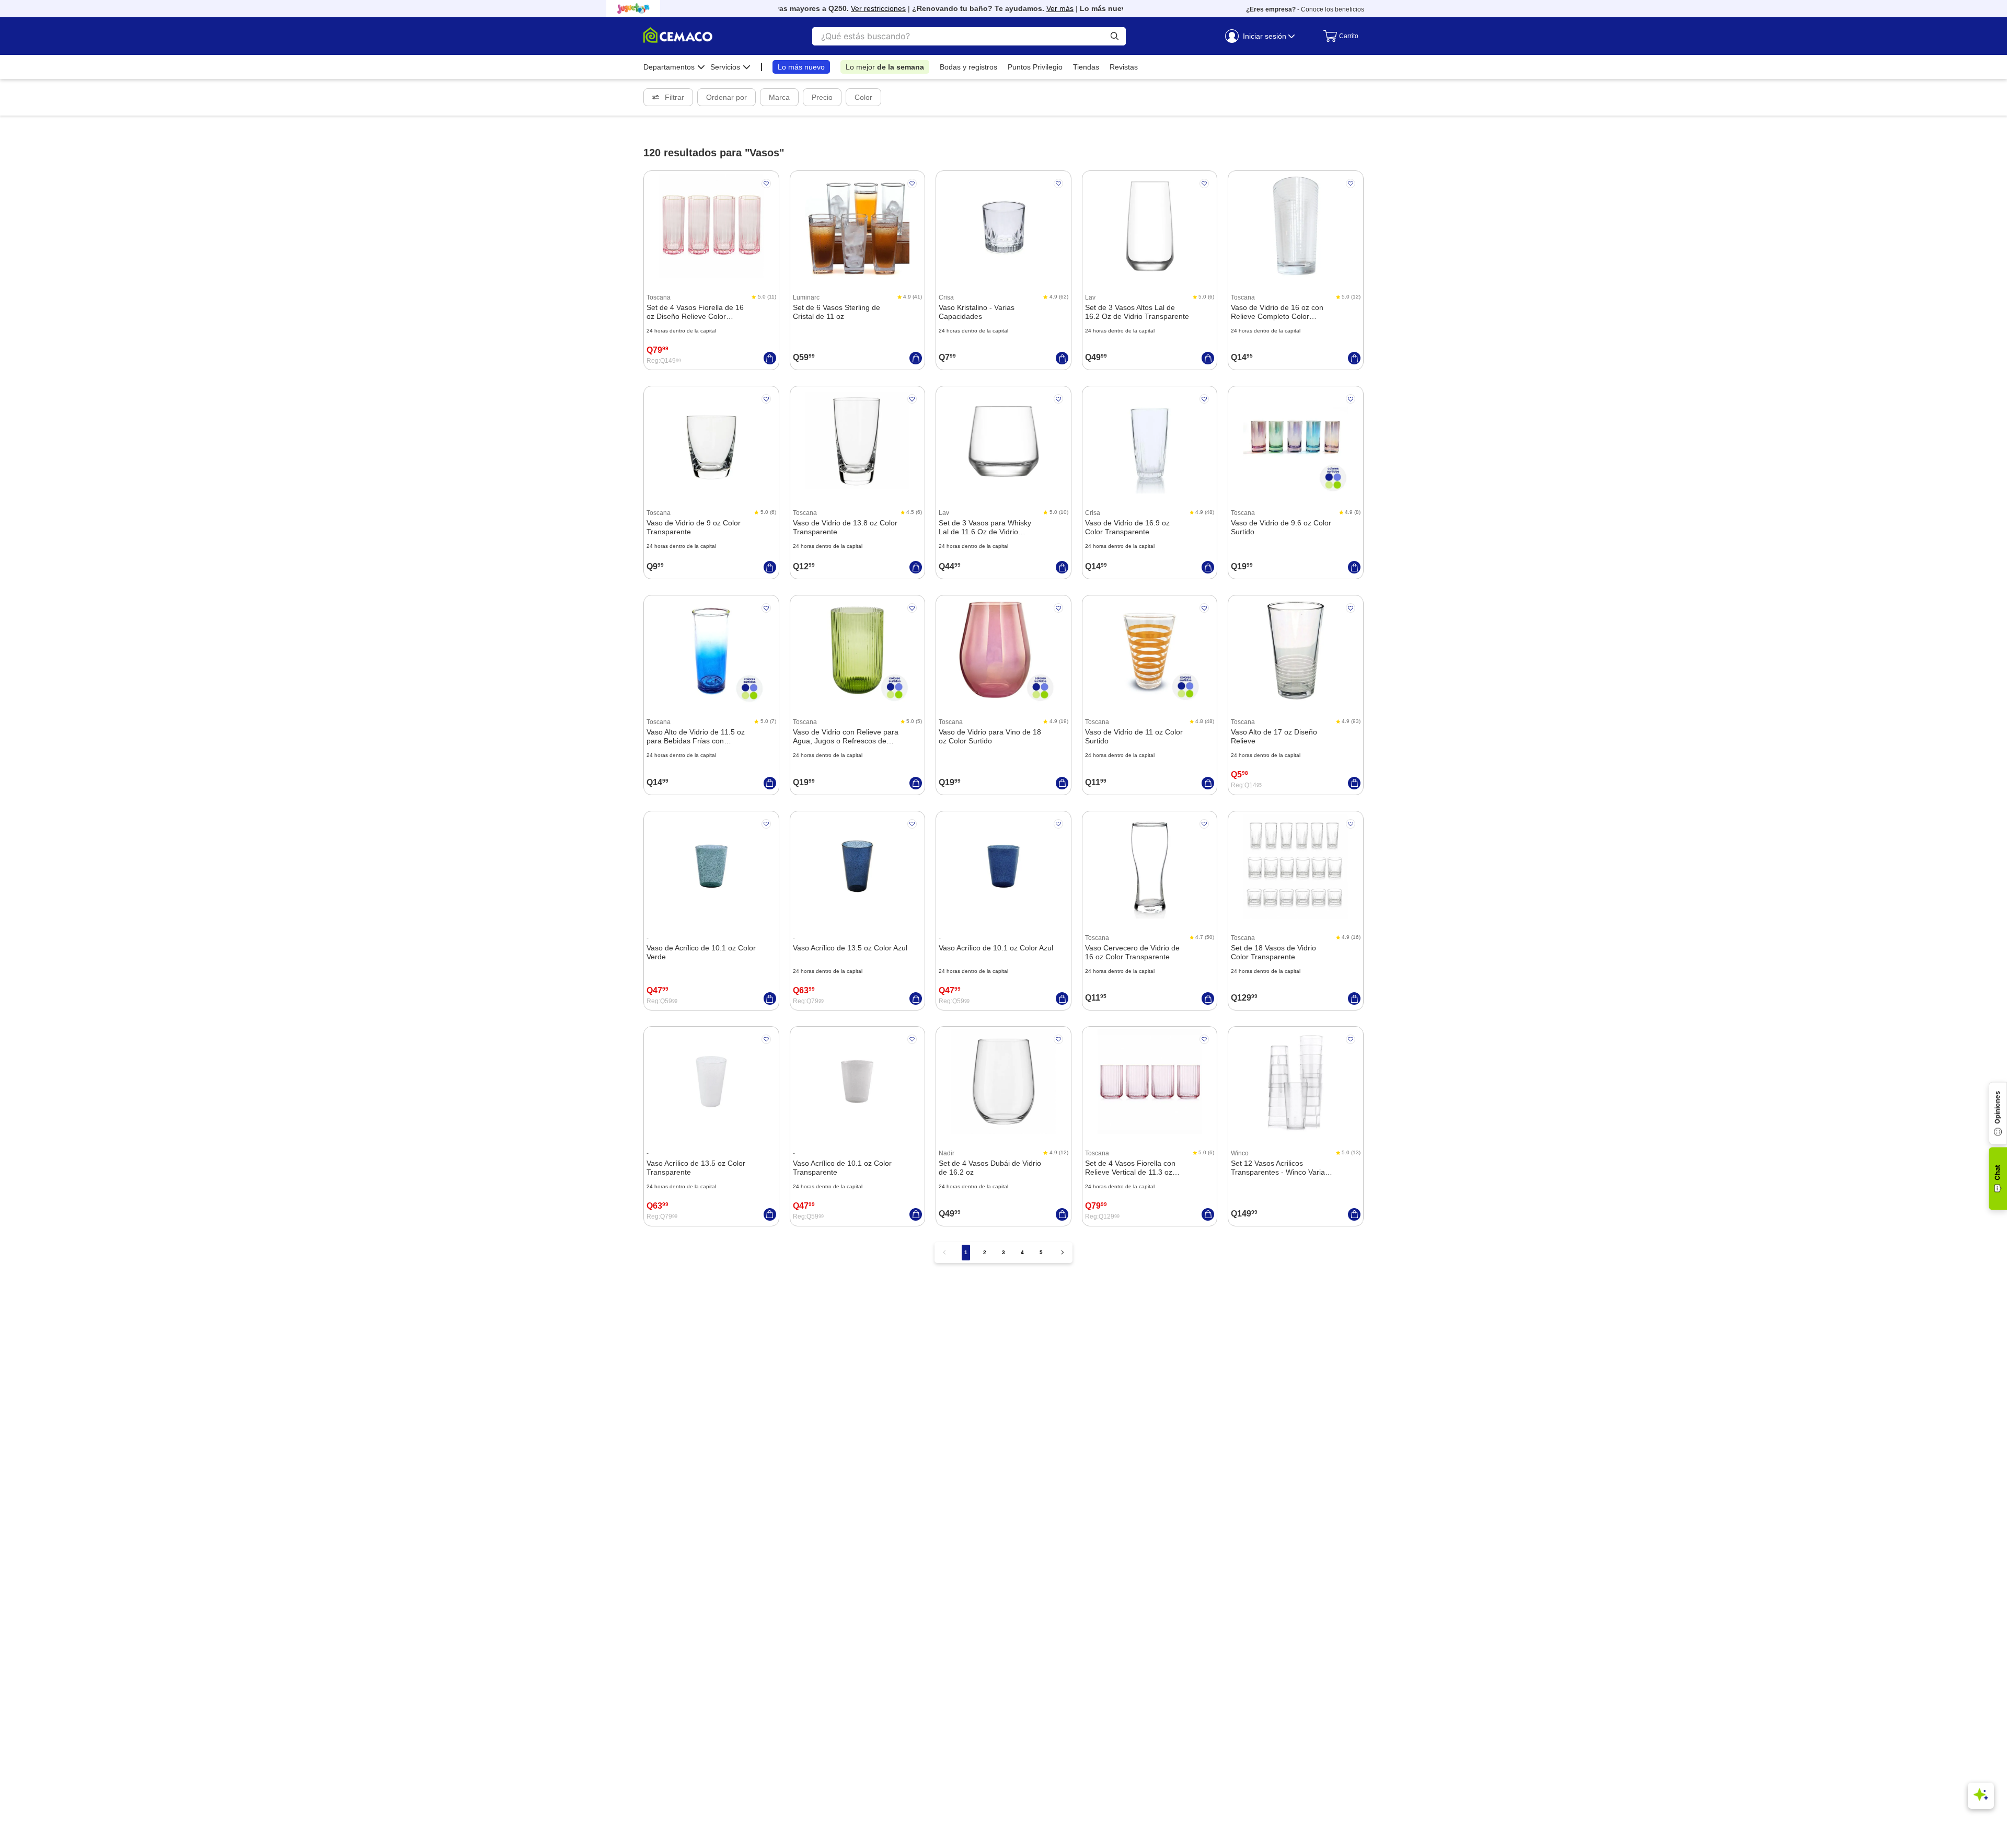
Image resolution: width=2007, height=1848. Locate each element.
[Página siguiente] (1063, 1252)
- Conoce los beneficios (1305, 9)
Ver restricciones (846, 8)
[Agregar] (770, 358)
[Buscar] (1115, 36)
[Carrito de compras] (1338, 36)
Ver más (1028, 8)
